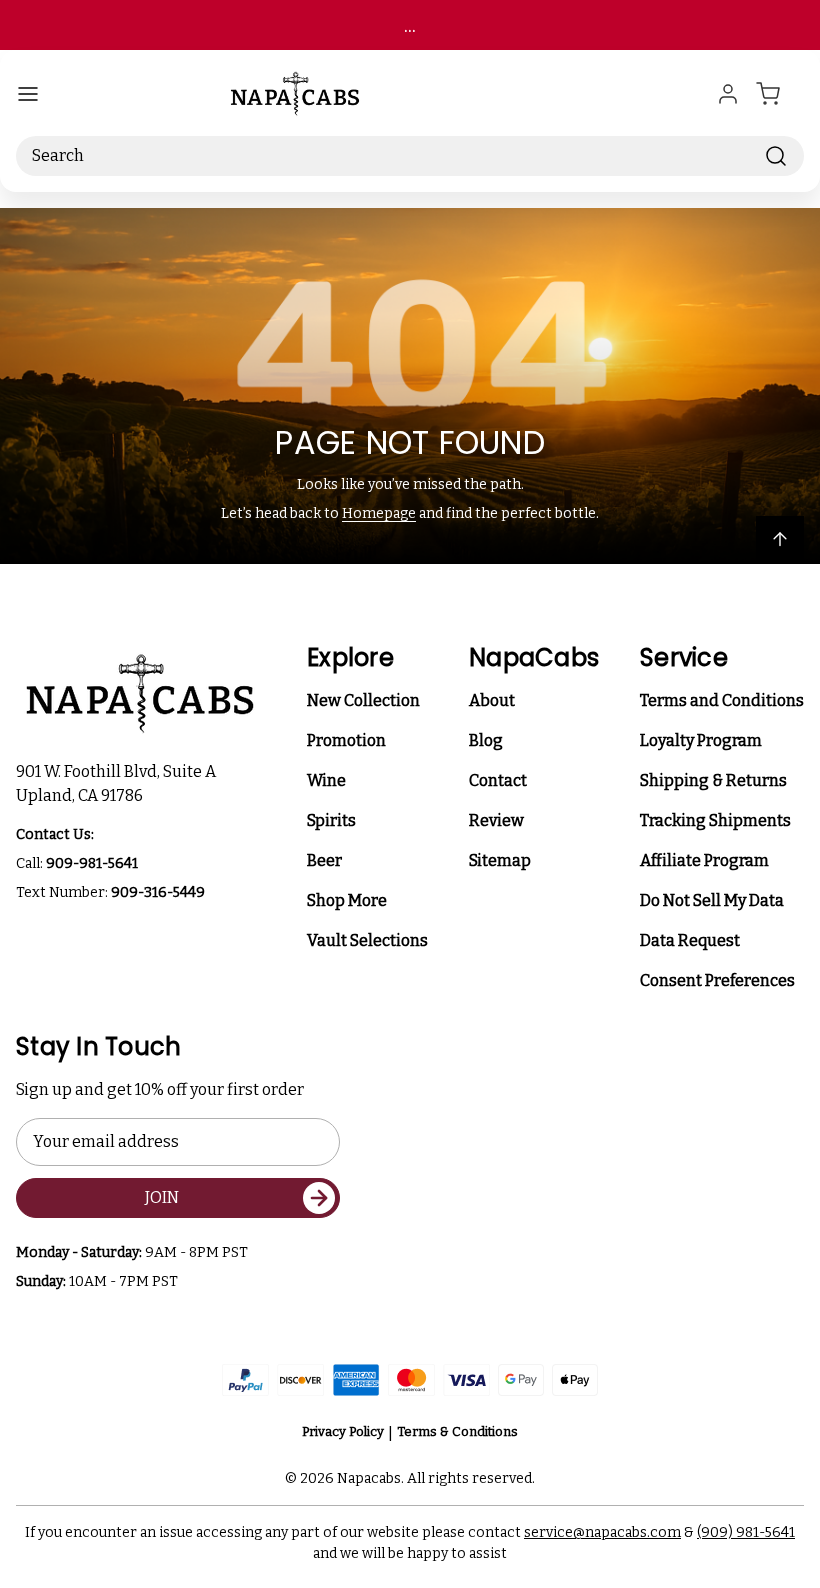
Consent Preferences (717, 980)
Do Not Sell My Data (712, 900)
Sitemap (500, 860)
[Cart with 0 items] (780, 94)
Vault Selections (367, 940)
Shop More (347, 900)
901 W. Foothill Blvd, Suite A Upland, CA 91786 (119, 783)
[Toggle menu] (28, 94)
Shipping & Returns (713, 780)
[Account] (728, 94)
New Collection (363, 700)
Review (496, 820)
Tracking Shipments (715, 820)
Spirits (331, 820)
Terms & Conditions (457, 1431)
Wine (326, 780)
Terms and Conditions (722, 700)
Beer (324, 860)
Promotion (346, 740)
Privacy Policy (343, 1431)
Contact (498, 780)
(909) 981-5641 (746, 1532)
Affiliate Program (704, 860)
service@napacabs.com (602, 1532)
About (492, 700)
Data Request (690, 940)
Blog (486, 740)
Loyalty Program (701, 740)
